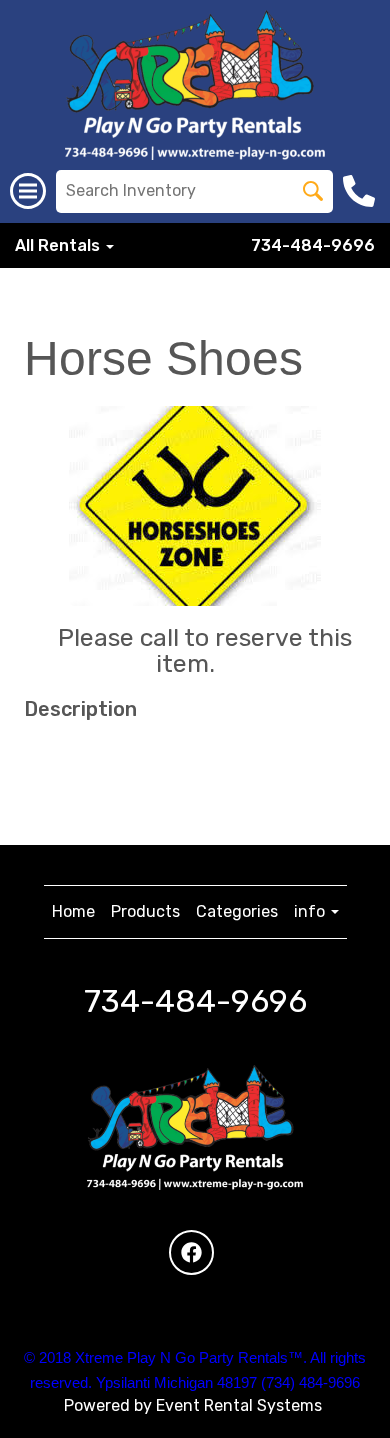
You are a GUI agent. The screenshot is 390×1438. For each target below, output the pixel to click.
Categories (237, 911)
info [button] (311, 911)
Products (145, 911)
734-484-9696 (313, 245)
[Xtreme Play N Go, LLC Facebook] (191, 1252)
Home (73, 911)
